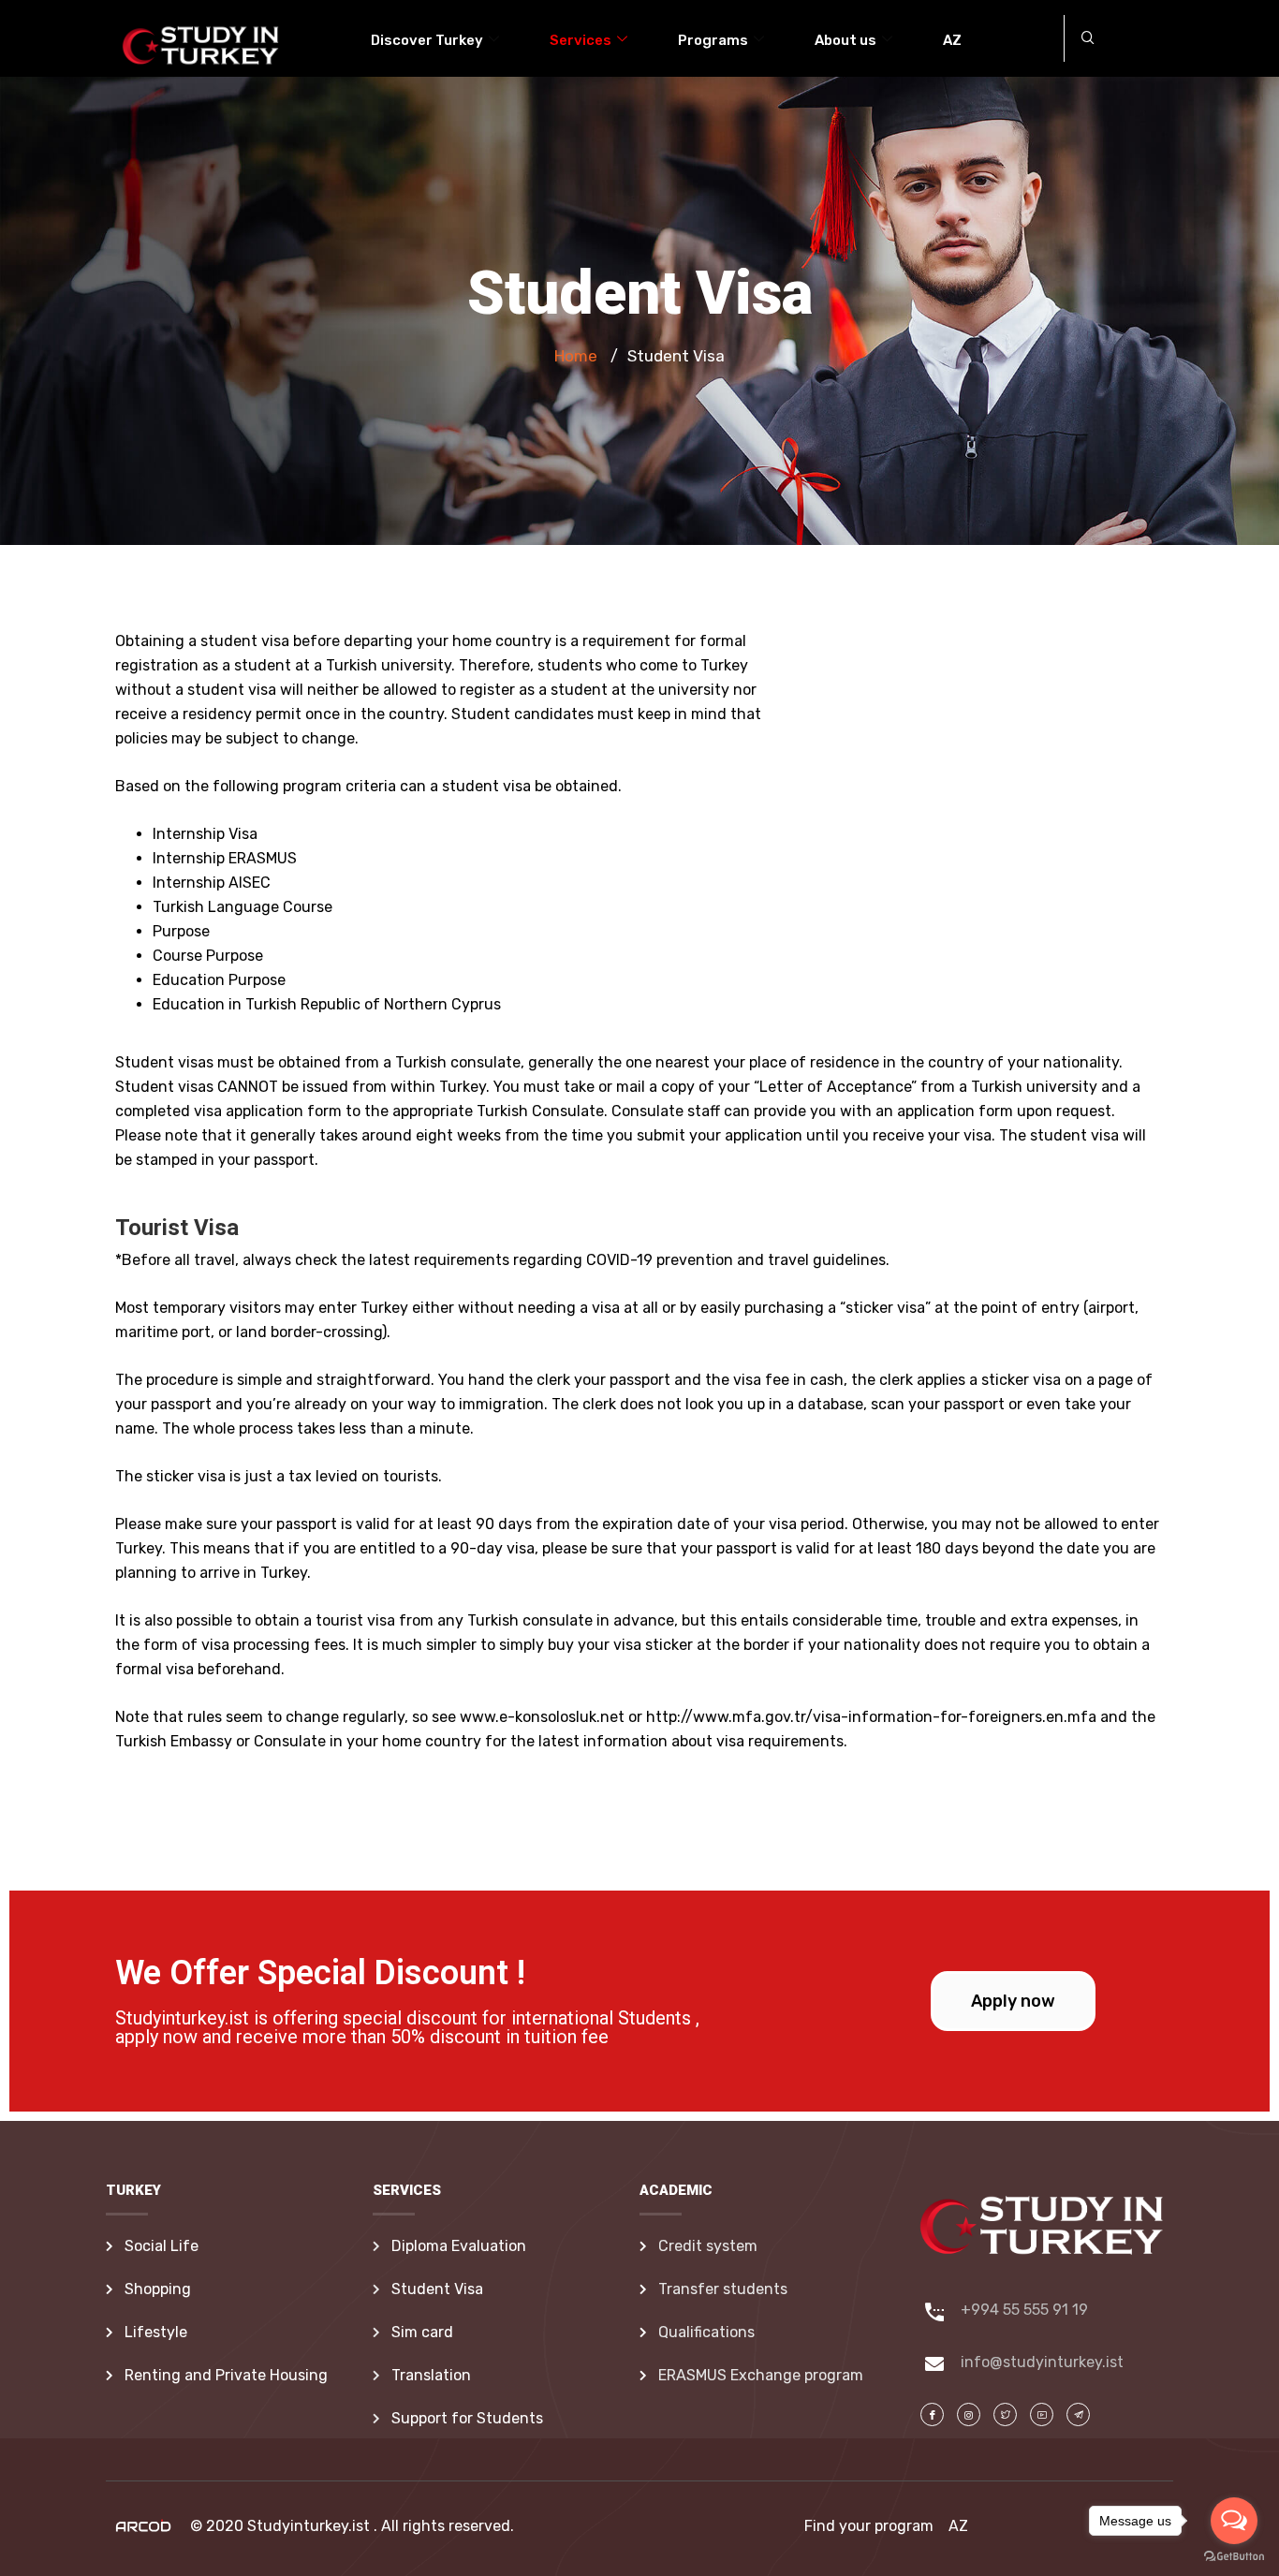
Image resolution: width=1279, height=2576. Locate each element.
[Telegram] (1042, 2414)
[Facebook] (932, 2414)
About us (845, 40)
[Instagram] (969, 2414)
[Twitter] (1005, 2414)
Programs (713, 40)
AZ (952, 40)
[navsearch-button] (1088, 38)
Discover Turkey (427, 40)
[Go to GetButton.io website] (1234, 2557)
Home (576, 356)
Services (581, 40)
